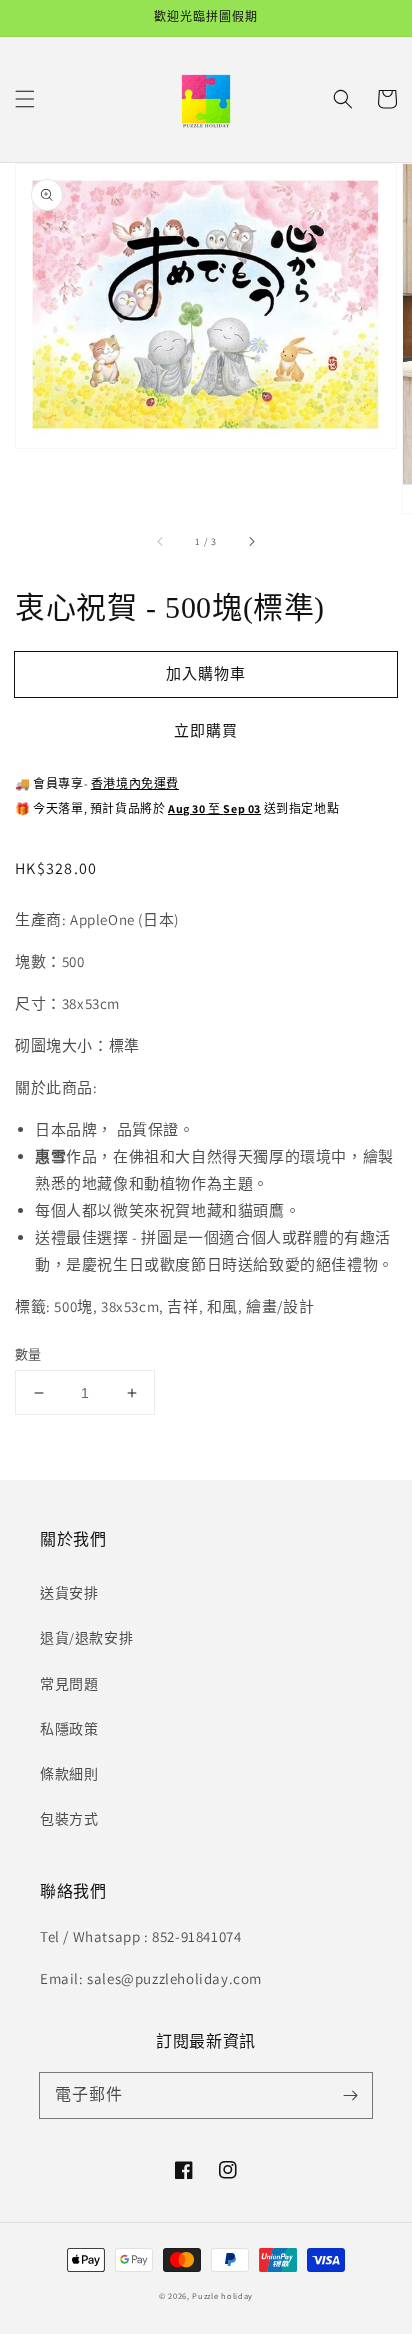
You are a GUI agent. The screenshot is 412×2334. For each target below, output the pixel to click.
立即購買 (206, 730)
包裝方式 (69, 1819)
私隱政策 (69, 1729)
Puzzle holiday (222, 2295)
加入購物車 (206, 673)
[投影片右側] (251, 541)
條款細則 (69, 1774)
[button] (25, 99)
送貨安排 (69, 1593)
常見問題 (69, 1684)
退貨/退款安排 (86, 1638)
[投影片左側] (161, 541)
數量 (28, 1354)
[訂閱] (350, 2095)
